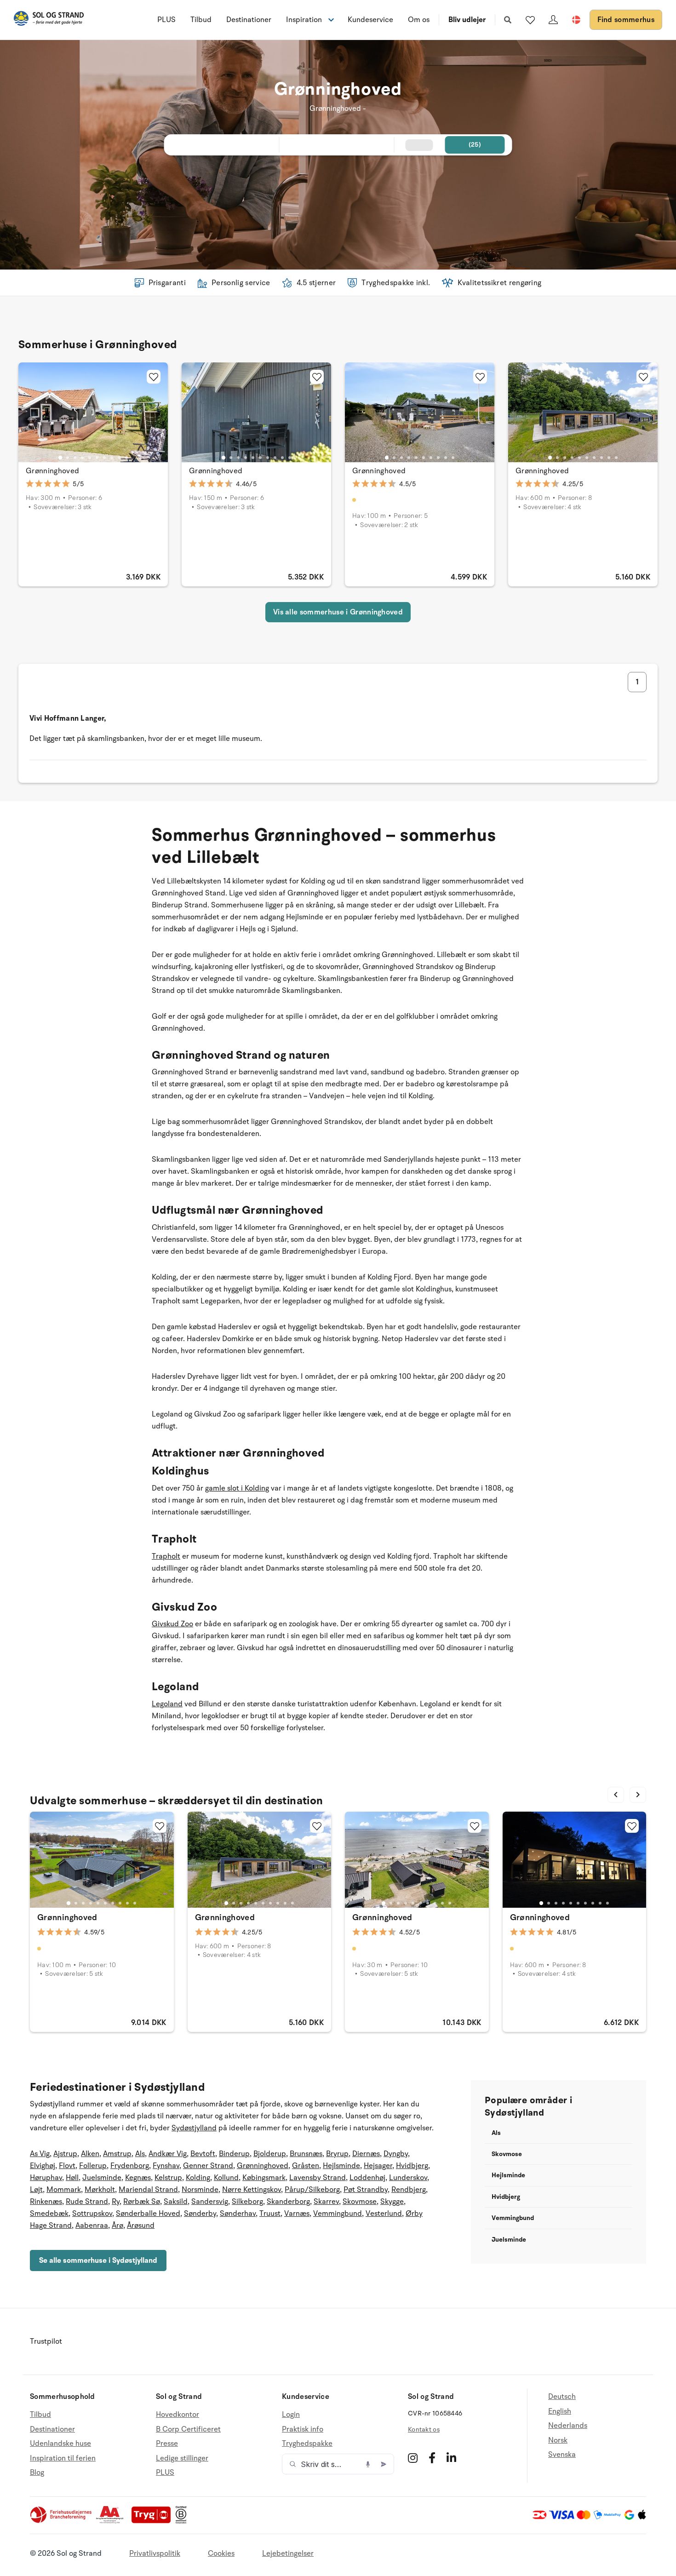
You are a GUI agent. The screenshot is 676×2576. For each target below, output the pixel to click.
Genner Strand (208, 2166)
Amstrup (117, 2154)
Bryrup (337, 2154)
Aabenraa (92, 2226)
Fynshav (166, 2166)
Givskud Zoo (172, 1624)
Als (140, 2154)
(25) (475, 145)
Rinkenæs (46, 2202)
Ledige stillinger (182, 2458)
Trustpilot (46, 2341)
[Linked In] (451, 2458)
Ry (116, 2202)
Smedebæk (49, 2214)
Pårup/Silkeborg (312, 2190)
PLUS (166, 20)
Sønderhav (238, 2214)
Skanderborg (288, 2202)
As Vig (40, 2154)
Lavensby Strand (318, 2178)
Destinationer (249, 20)
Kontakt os (424, 2430)
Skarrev (326, 2202)
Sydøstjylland (194, 2128)
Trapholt (166, 1556)
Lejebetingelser (288, 2553)
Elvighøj (43, 2166)
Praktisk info (303, 2429)
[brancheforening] (62, 2521)
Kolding (198, 2178)
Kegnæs (138, 2178)
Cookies (221, 2553)
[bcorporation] (183, 2521)
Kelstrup (168, 2178)
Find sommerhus (626, 20)
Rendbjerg (409, 2190)
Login (291, 2415)
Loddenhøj (367, 2178)
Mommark (64, 2190)
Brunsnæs (306, 2154)
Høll (72, 2178)
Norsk (558, 2440)
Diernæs (366, 2154)
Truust (270, 2214)
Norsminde (200, 2190)
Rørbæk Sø (142, 2202)
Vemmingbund (338, 2214)
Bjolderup (270, 2154)
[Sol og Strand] (49, 20)
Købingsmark (264, 2178)
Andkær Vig (168, 2154)
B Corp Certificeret (188, 2429)
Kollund (226, 2178)
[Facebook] (432, 2458)
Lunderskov (408, 2178)
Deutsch (562, 2397)
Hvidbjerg (412, 2166)
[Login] (553, 20)
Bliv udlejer (467, 20)
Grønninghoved (52, 471)
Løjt (36, 2190)
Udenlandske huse (60, 2444)
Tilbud (201, 20)
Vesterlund (384, 2214)
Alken (90, 2154)
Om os (419, 20)
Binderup (234, 2154)
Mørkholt (100, 2190)
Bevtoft (203, 2154)
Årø (117, 2226)
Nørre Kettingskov (252, 2190)
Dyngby (396, 2154)
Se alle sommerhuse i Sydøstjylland (98, 2260)
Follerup (93, 2166)
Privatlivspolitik (155, 2553)
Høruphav (46, 2178)
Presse (167, 2444)
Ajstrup (65, 2154)
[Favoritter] (530, 20)
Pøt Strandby (366, 2190)
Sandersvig (210, 2202)
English (560, 2411)
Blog (37, 2473)
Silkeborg (247, 2202)
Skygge (392, 2202)
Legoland (167, 1704)
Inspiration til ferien (63, 2458)
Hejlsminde (341, 2166)
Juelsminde (102, 2178)
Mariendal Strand (148, 2190)
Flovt (67, 2166)
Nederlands (568, 2426)
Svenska (562, 2455)
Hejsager (378, 2166)
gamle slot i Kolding (237, 1488)
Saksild (176, 2202)
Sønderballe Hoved (148, 2214)
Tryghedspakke (307, 2444)
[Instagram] (413, 2458)
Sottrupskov (92, 2214)
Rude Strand (87, 2202)
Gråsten (306, 2166)
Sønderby (200, 2214)
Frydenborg (130, 2166)
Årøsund (141, 2226)
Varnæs (297, 2214)
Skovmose (360, 2202)
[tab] (60, 457)
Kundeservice (370, 20)
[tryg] (154, 2521)
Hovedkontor (178, 2415)
